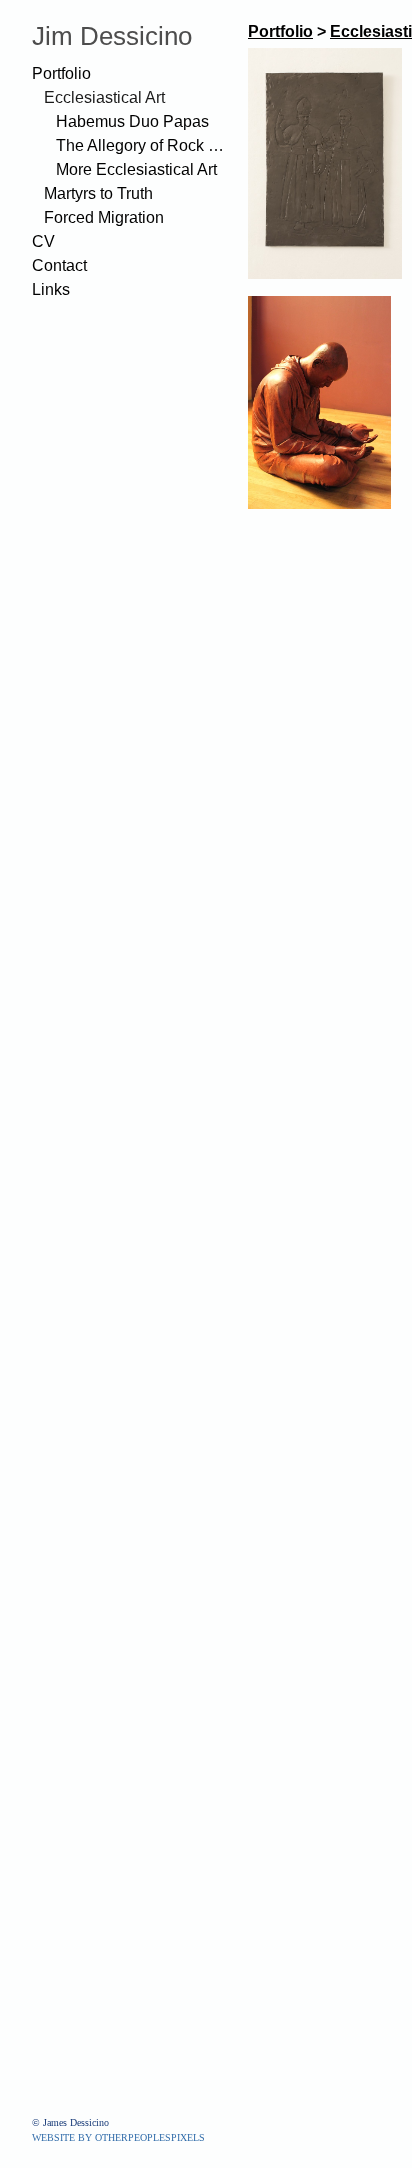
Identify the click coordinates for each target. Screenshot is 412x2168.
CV (43, 241)
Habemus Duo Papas (132, 121)
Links (51, 289)
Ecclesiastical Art (104, 97)
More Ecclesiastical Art (136, 169)
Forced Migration (104, 217)
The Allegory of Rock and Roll (144, 145)
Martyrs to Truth (98, 193)
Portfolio (61, 73)
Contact (59, 265)
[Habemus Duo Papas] (325, 163)
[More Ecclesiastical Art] (319, 403)
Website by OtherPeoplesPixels (118, 2137)
